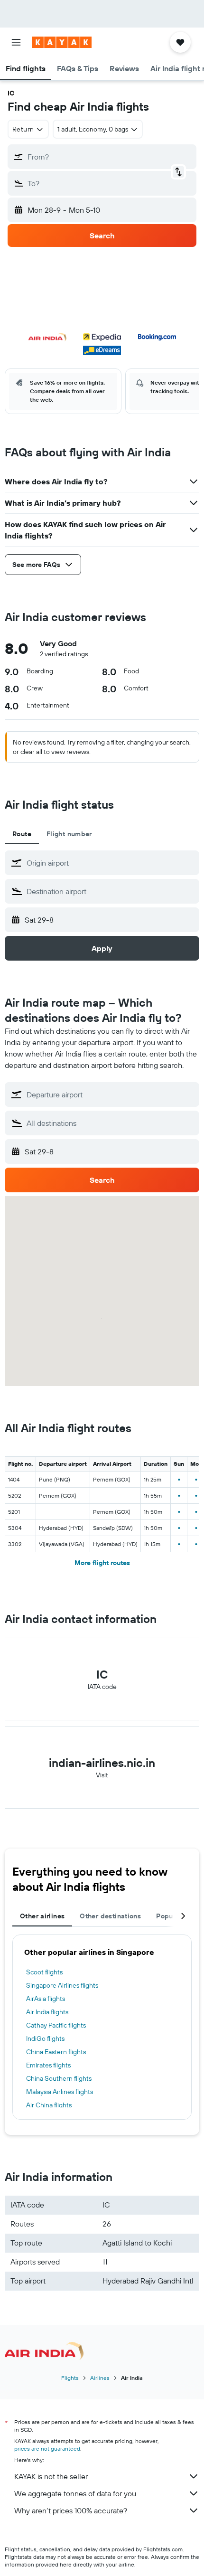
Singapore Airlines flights (62, 1985)
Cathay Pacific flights (56, 2025)
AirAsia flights (46, 1999)
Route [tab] (22, 834)
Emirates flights (48, 2065)
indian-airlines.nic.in (102, 1763)
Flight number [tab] (69, 834)
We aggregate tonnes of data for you (75, 2493)
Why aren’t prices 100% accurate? (71, 2510)
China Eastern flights (56, 2052)
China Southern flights (59, 2078)
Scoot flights (44, 1972)
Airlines (100, 2378)
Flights (70, 2378)
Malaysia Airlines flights (60, 2092)
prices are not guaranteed (47, 2449)
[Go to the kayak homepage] (62, 42)
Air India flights (47, 2012)
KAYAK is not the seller (51, 2476)
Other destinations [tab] (110, 1916)
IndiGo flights (45, 2038)
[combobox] (111, 863)
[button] (16, 42)
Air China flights (49, 2105)
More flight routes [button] (102, 1563)
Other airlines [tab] (42, 1916)
